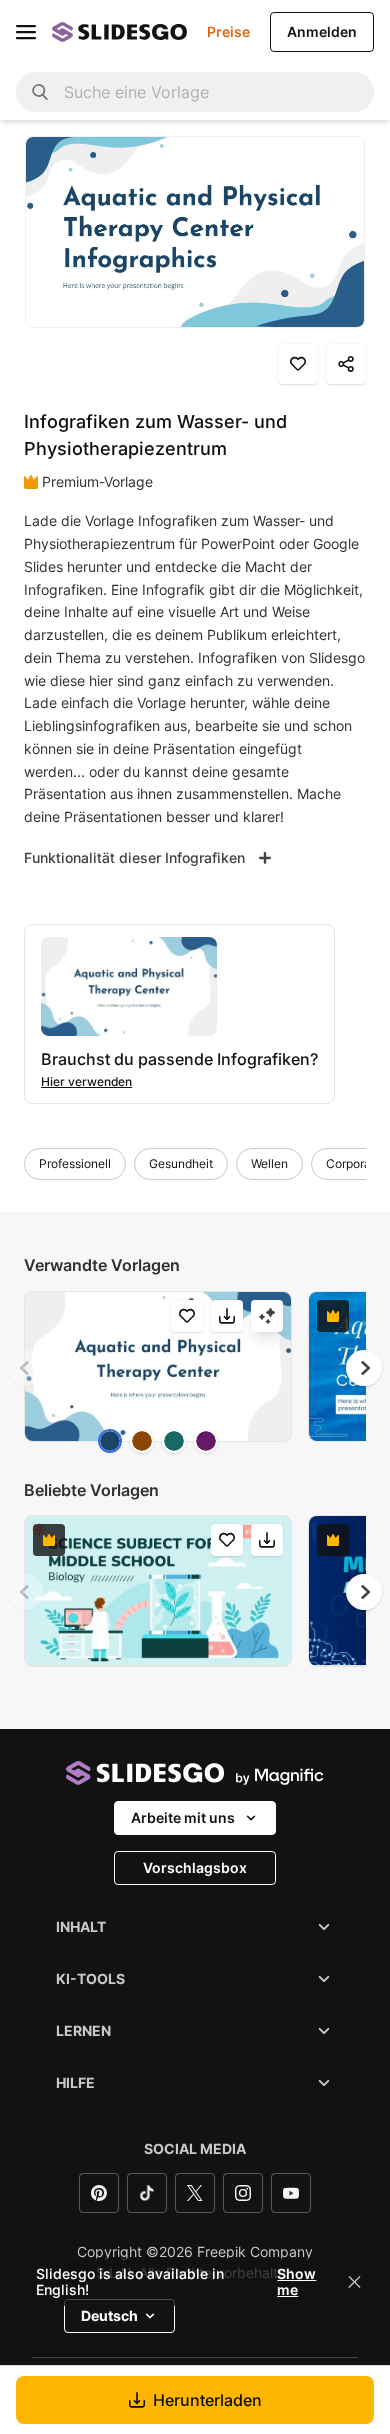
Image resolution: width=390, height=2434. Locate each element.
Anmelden (322, 31)
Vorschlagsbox (195, 1867)
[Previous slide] (26, 1368)
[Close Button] (355, 2282)
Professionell (75, 1163)
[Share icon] (346, 364)
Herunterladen (207, 2400)
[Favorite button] (298, 364)
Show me (296, 2282)
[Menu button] (26, 32)
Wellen (269, 1163)
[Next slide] (364, 1368)
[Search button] (40, 92)
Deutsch (109, 2315)
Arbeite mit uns (183, 1817)
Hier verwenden (86, 1081)
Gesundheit (181, 1163)
